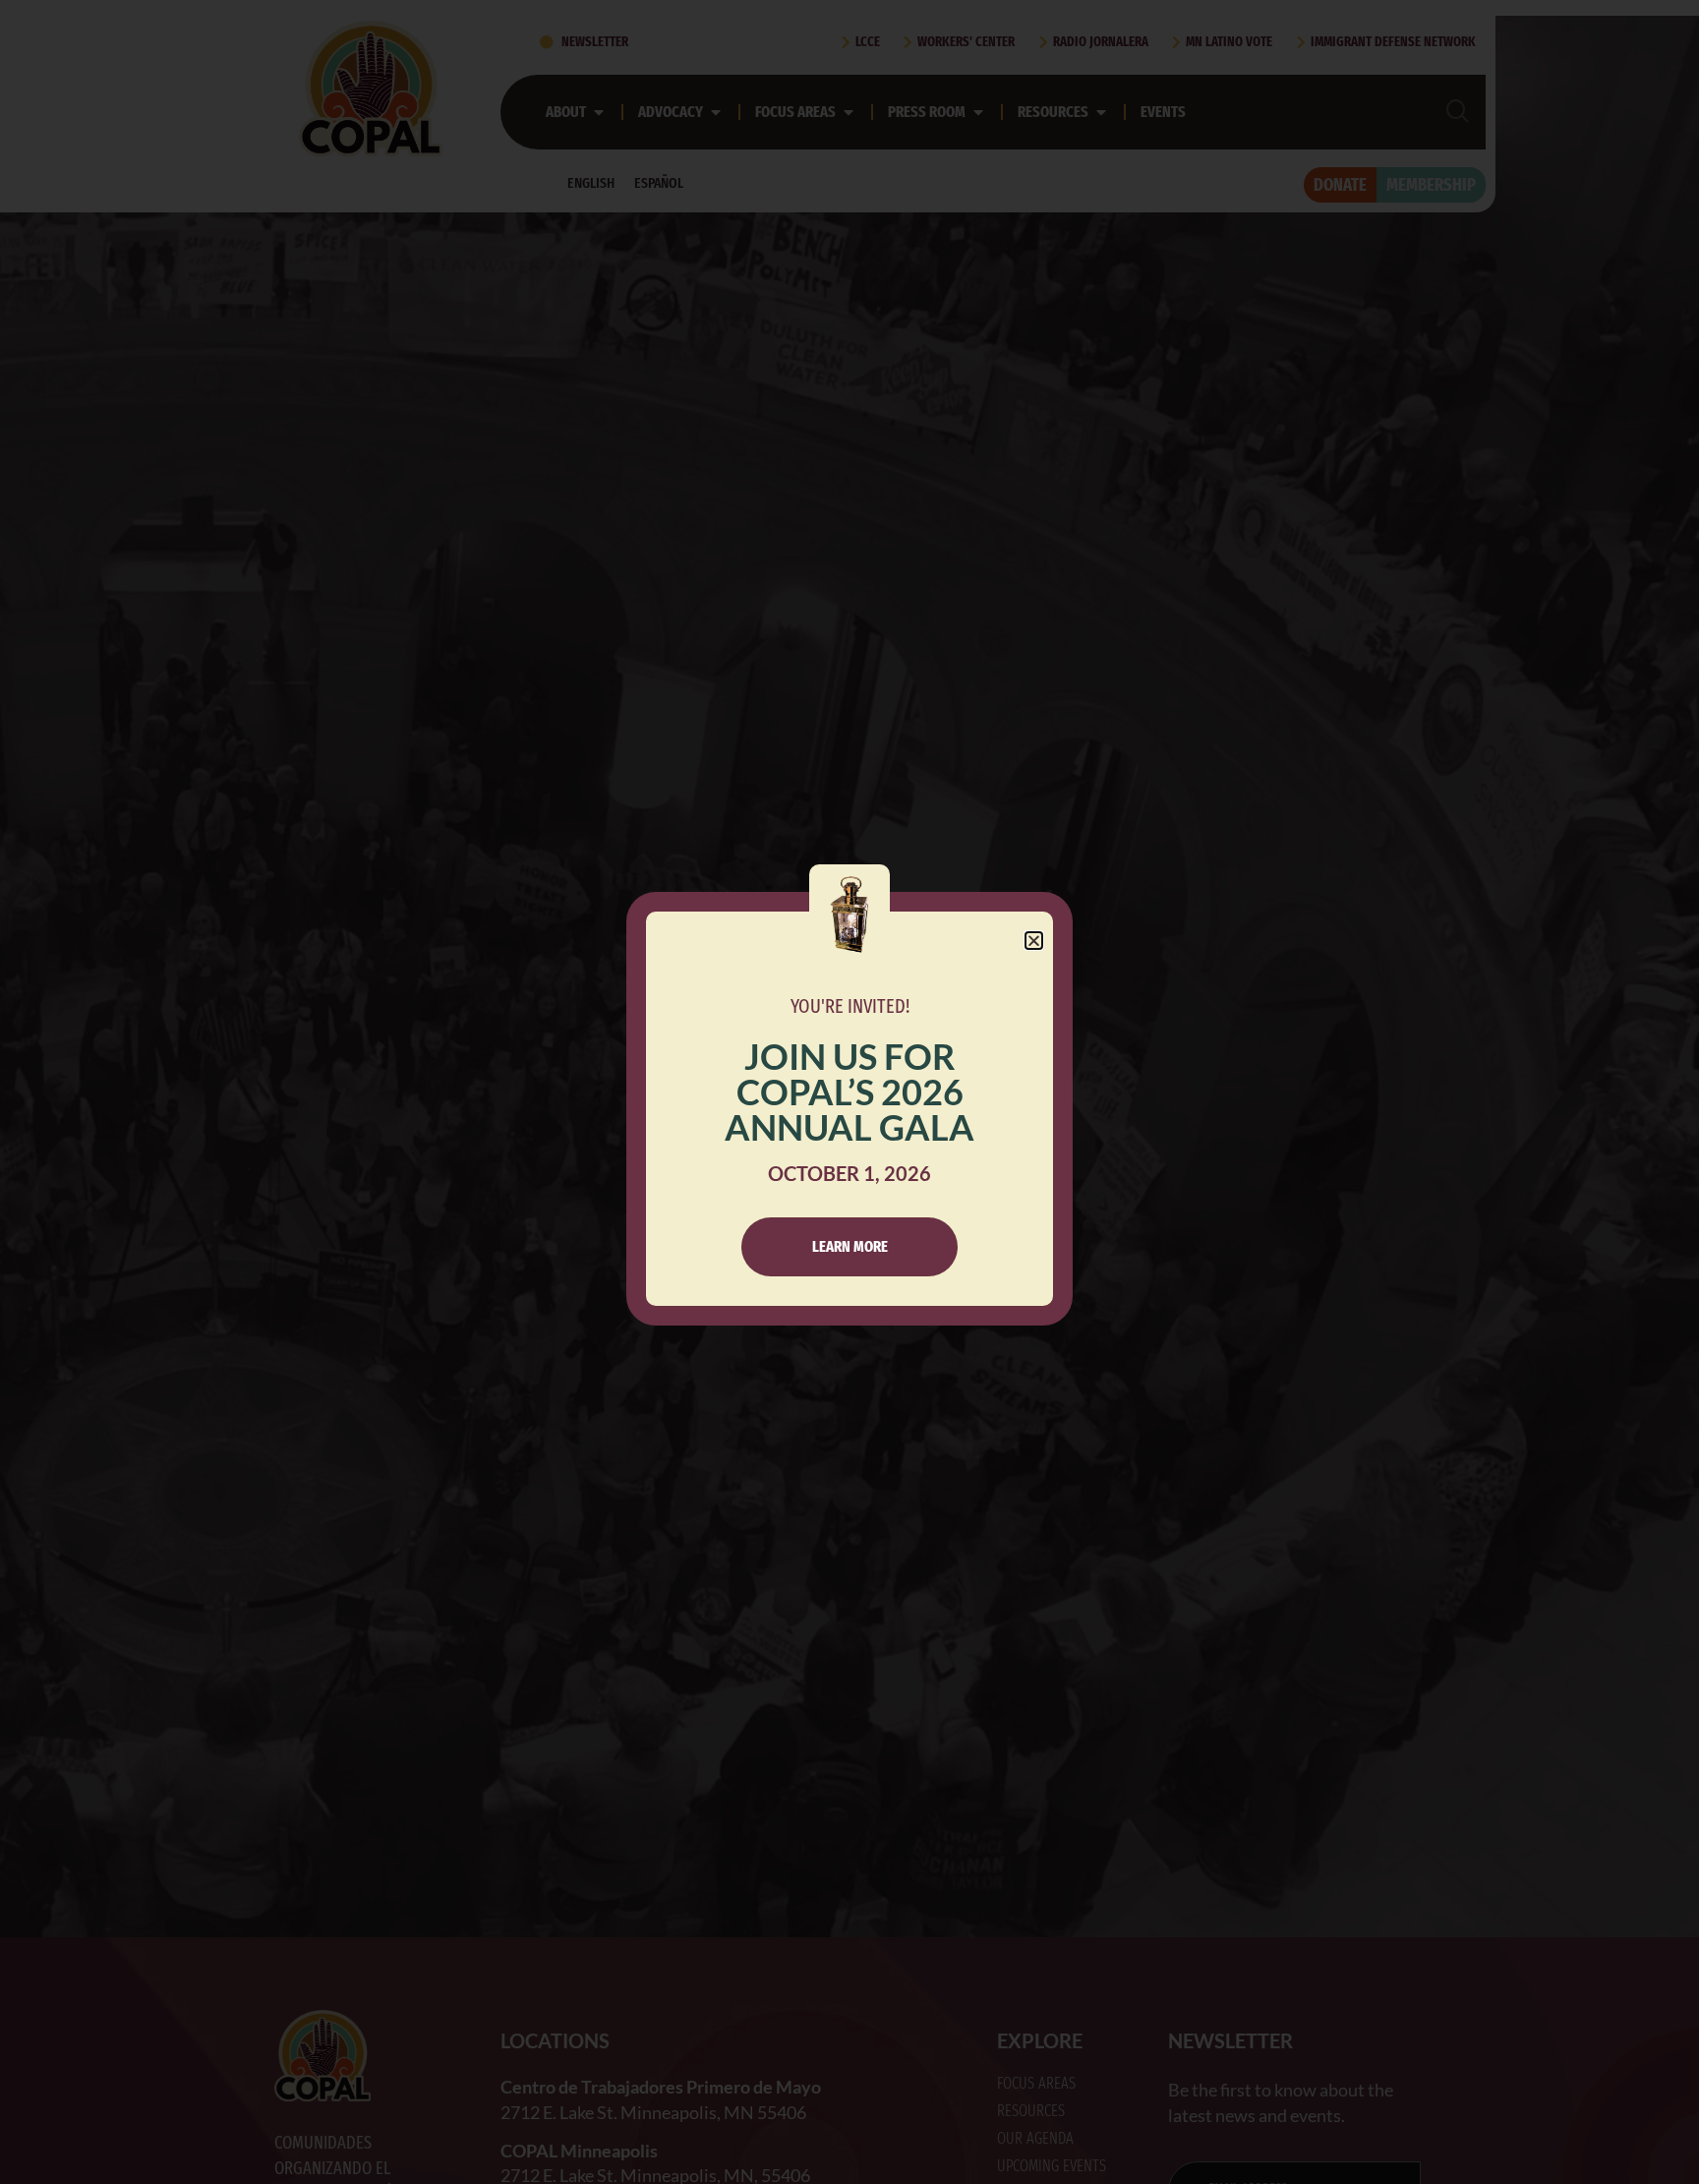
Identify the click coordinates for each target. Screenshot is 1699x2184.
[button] (1034, 941)
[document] (849, 1092)
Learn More (850, 1246)
